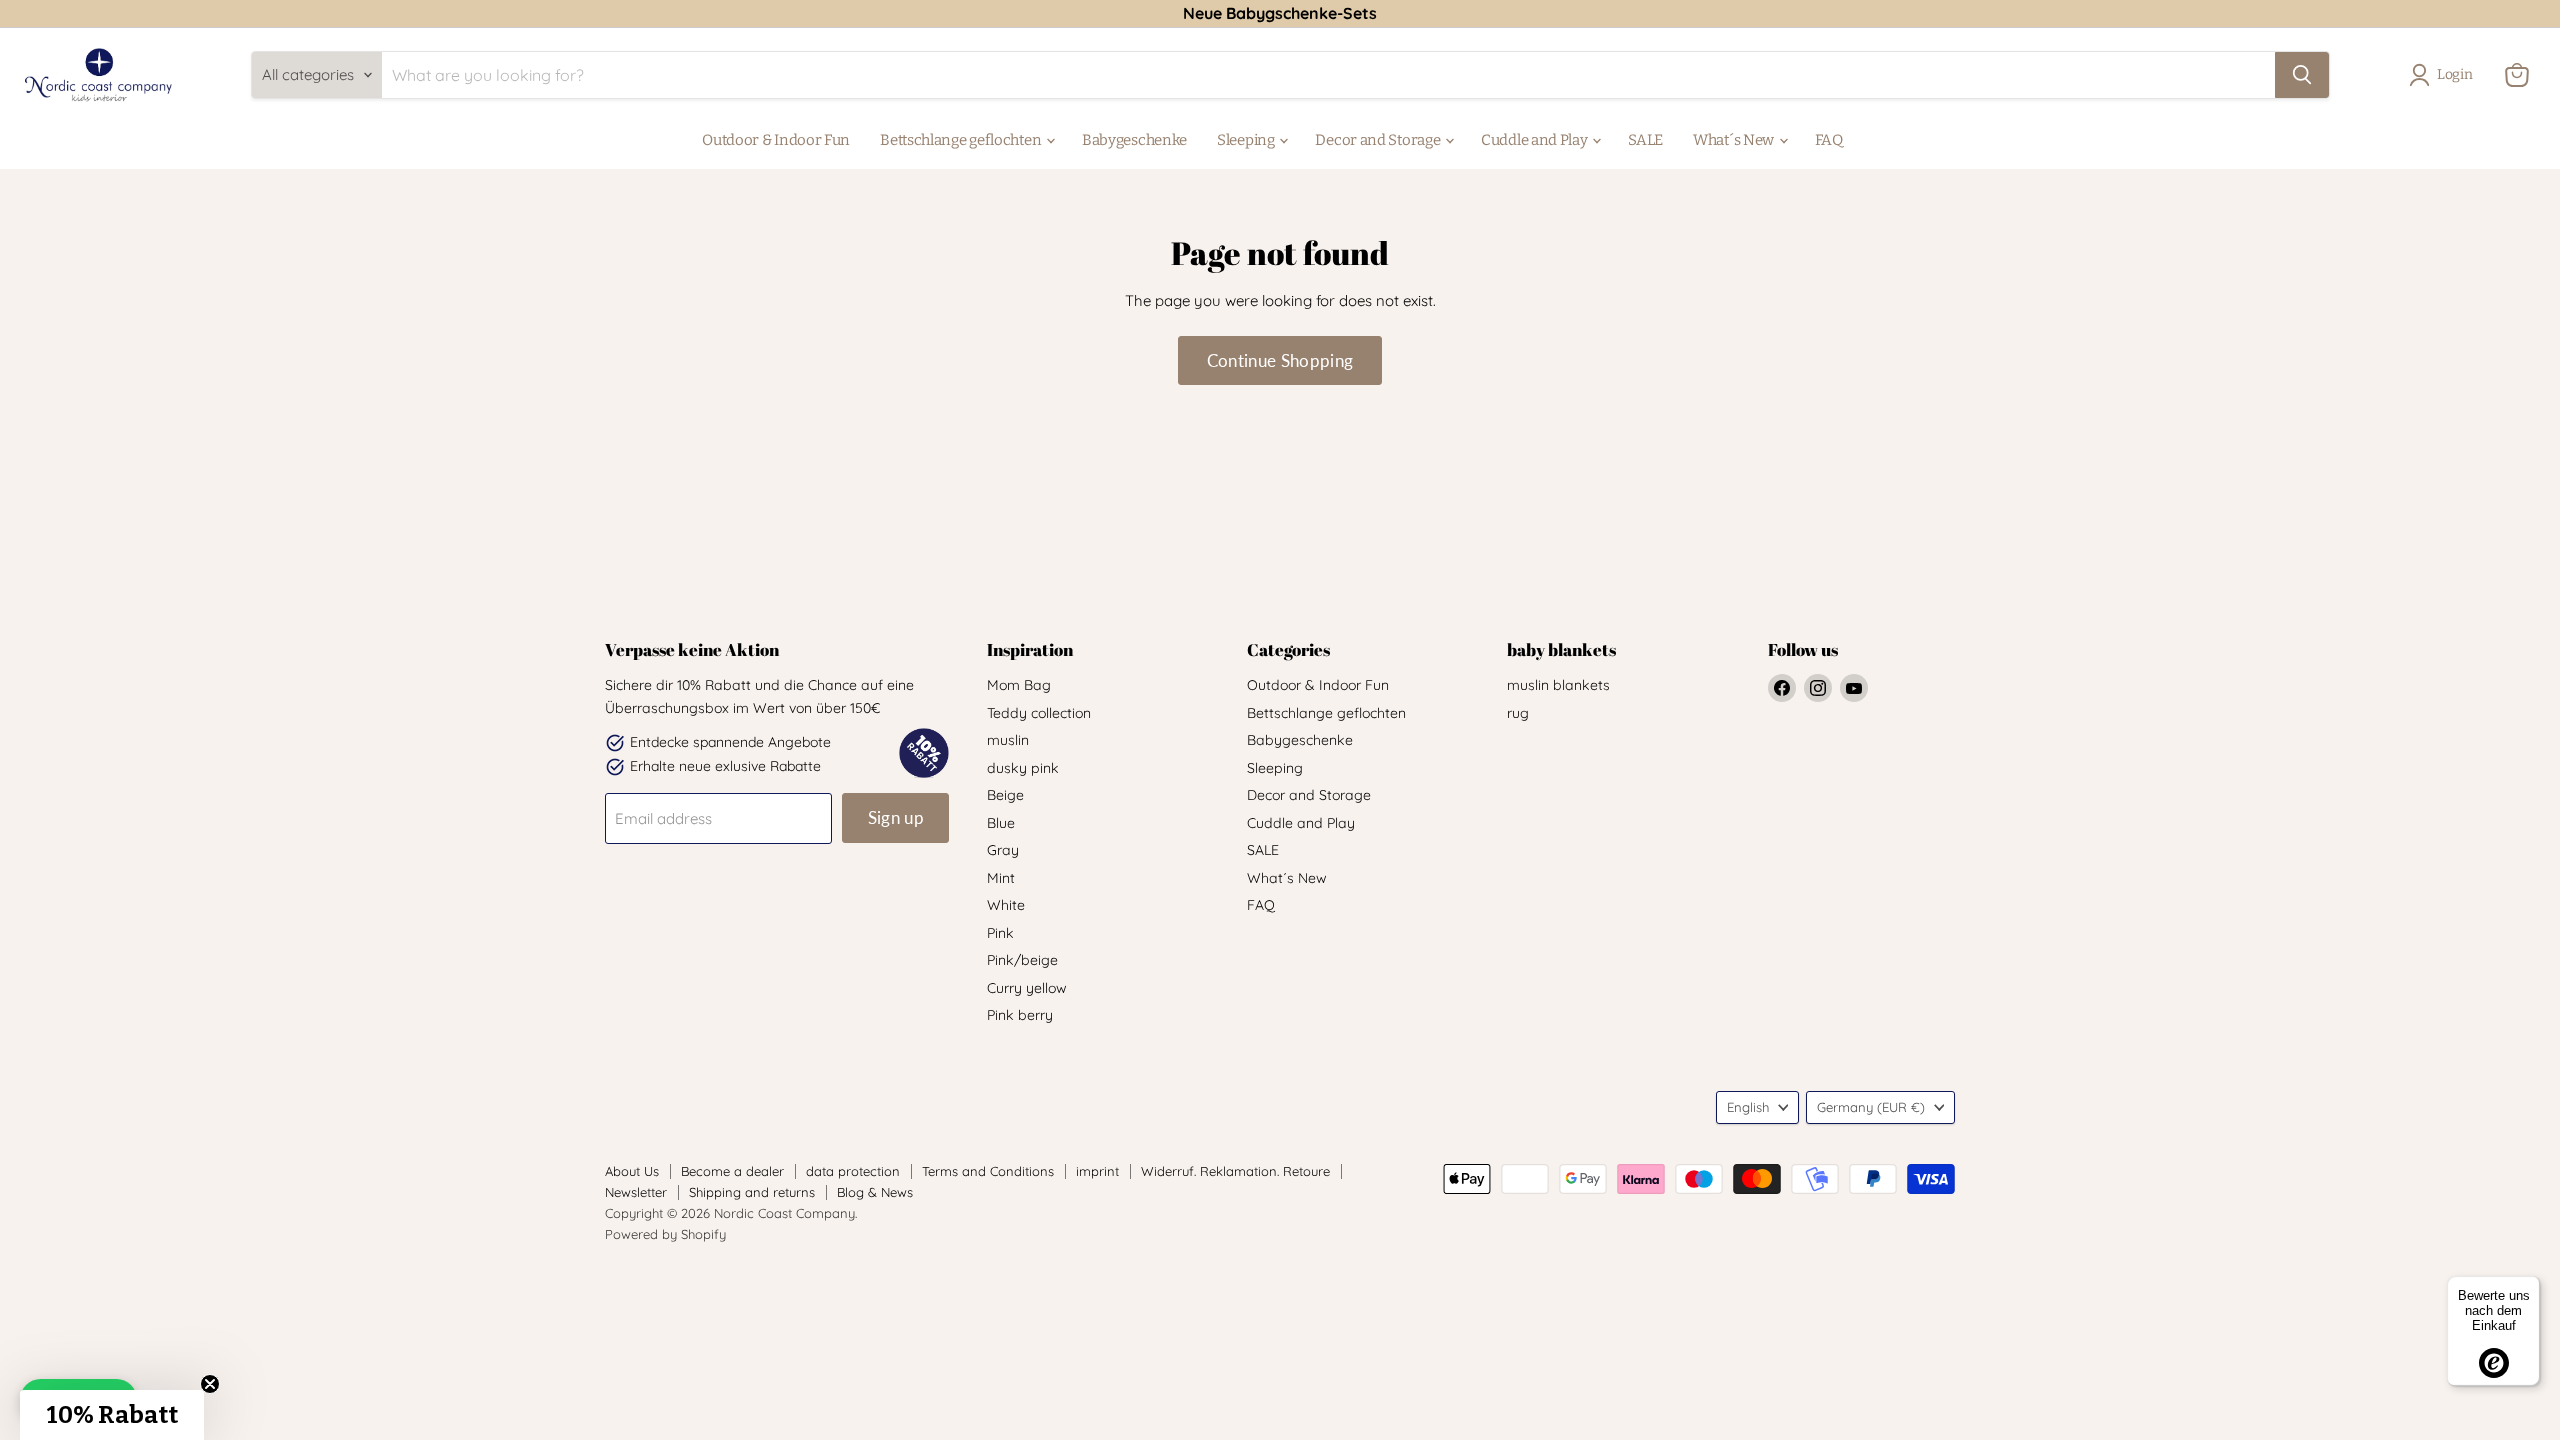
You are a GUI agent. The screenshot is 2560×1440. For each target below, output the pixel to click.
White (1006, 905)
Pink (1000, 933)
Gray (1003, 850)
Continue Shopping (1280, 360)
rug (1518, 713)
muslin (1008, 740)
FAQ (1829, 140)
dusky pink (1023, 768)
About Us (632, 1171)
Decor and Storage (1379, 140)
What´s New (1735, 140)
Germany (1871, 1107)
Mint (1001, 878)
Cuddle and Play (1535, 140)
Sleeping (1247, 140)
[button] (112, 1415)
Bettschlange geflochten (962, 140)
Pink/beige (1022, 960)
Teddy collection (1039, 713)
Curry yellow (1027, 988)
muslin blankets (1558, 685)
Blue (1001, 823)
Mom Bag (1019, 685)
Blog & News (875, 1192)
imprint (1097, 1171)
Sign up (896, 817)
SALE (1645, 140)
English (1748, 1107)
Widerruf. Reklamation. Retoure (1235, 1171)
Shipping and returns (752, 1192)
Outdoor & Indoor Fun (776, 140)
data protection (853, 1171)
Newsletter (636, 1192)
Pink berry (1020, 1015)
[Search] (2302, 75)
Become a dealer (732, 1171)
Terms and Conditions (988, 1171)
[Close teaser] (210, 1384)
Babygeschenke (1134, 140)
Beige (1005, 795)
